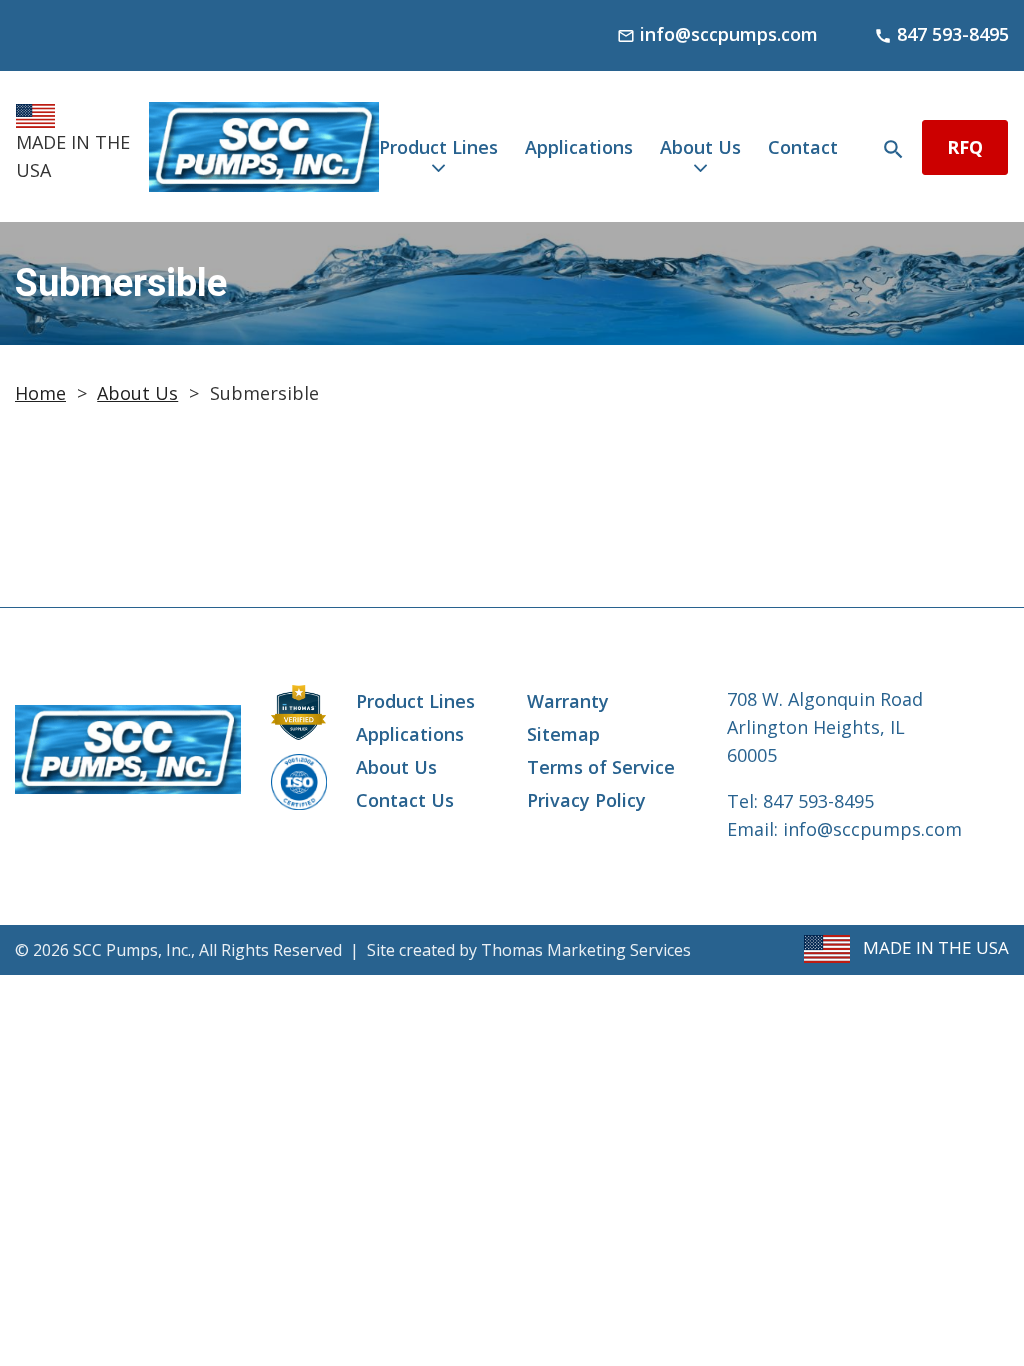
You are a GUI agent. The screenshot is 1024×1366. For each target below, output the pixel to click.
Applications (579, 147)
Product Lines (438, 147)
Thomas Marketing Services (586, 950)
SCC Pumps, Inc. (132, 950)
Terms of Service (601, 767)
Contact (803, 147)
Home (40, 393)
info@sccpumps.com (872, 829)
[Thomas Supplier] (298, 712)
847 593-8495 (818, 801)
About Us (700, 147)
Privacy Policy (586, 800)
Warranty (568, 701)
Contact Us (405, 800)
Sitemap (563, 734)
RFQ (965, 147)
